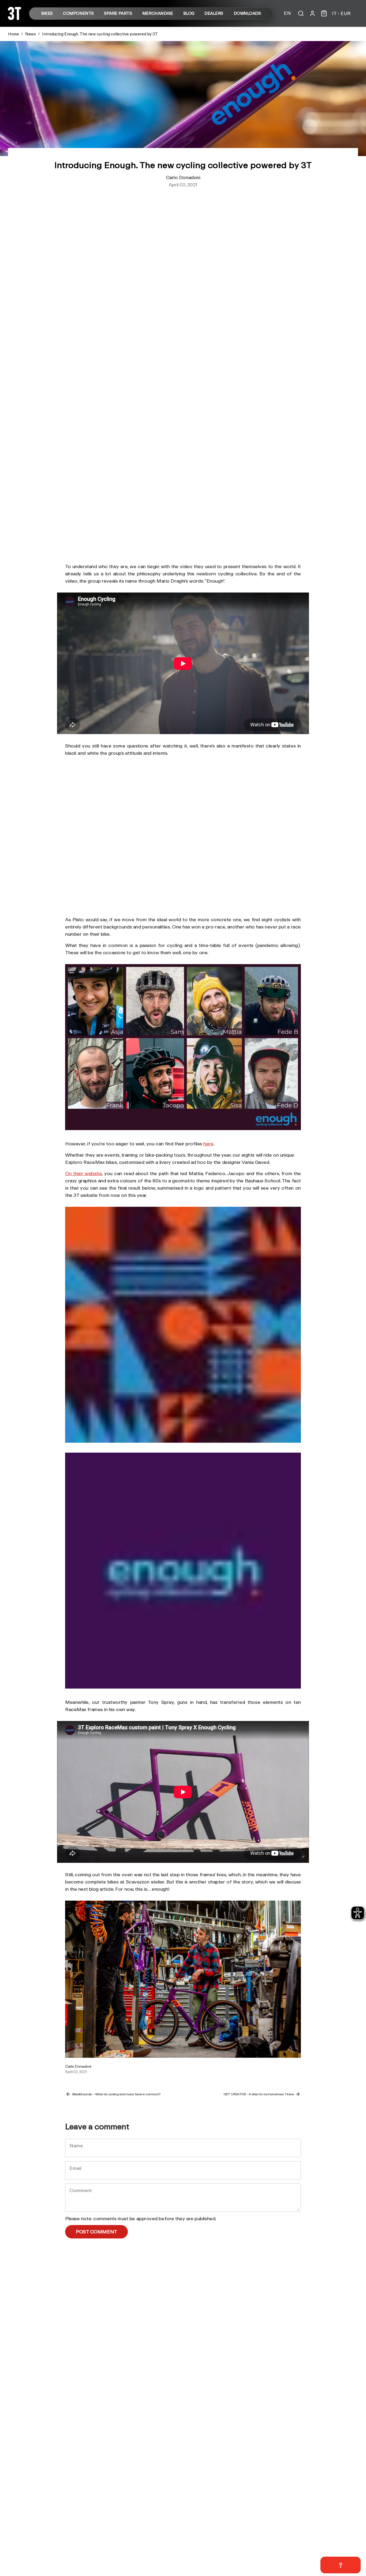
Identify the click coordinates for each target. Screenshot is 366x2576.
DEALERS (214, 14)
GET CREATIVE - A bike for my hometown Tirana (259, 2094)
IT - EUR (341, 13)
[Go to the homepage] (14, 18)
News (30, 34)
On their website (83, 1173)
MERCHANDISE (158, 14)
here (208, 1143)
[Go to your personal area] (312, 13)
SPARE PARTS (118, 14)
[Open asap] (341, 2565)
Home (13, 34)
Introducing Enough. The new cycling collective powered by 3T (100, 34)
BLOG (189, 14)
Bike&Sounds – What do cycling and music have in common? (116, 2094)
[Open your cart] (324, 13)
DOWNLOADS (247, 14)
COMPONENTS (78, 14)
